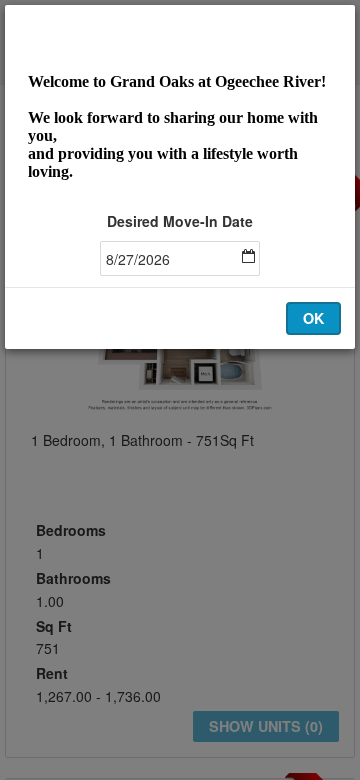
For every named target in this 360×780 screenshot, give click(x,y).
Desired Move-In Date (180, 221)
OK (313, 318)
